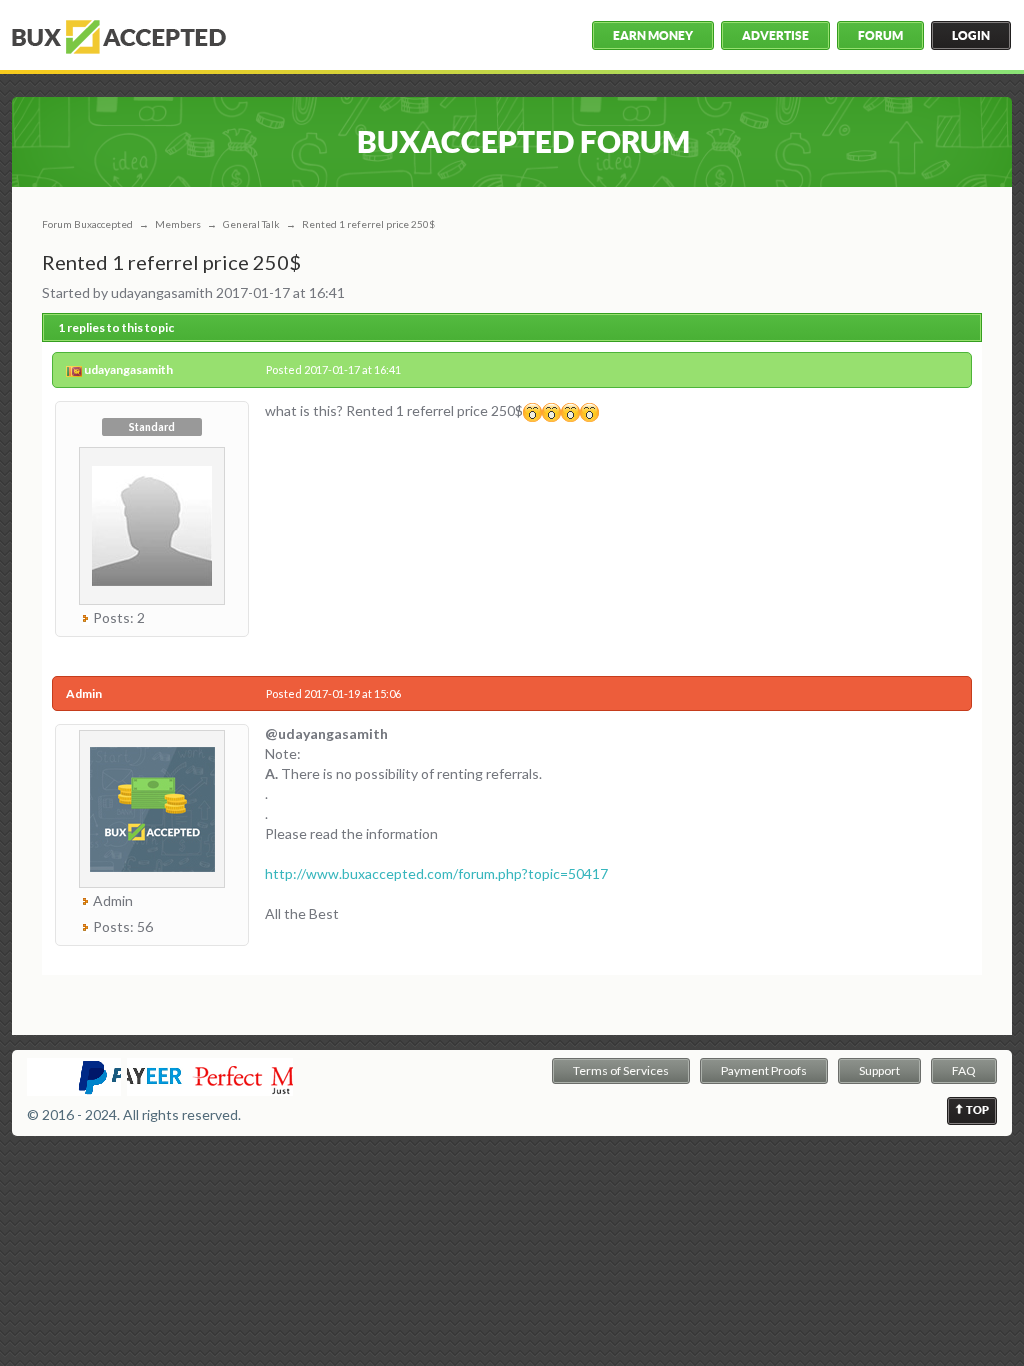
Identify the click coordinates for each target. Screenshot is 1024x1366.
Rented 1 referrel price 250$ (368, 224)
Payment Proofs (764, 1070)
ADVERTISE (775, 35)
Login (971, 35)
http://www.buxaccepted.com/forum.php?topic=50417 (436, 873)
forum (880, 35)
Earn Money (653, 35)
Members (178, 224)
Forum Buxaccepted (87, 224)
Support (879, 1070)
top (977, 1110)
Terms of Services (621, 1070)
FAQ (964, 1070)
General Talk (251, 224)
